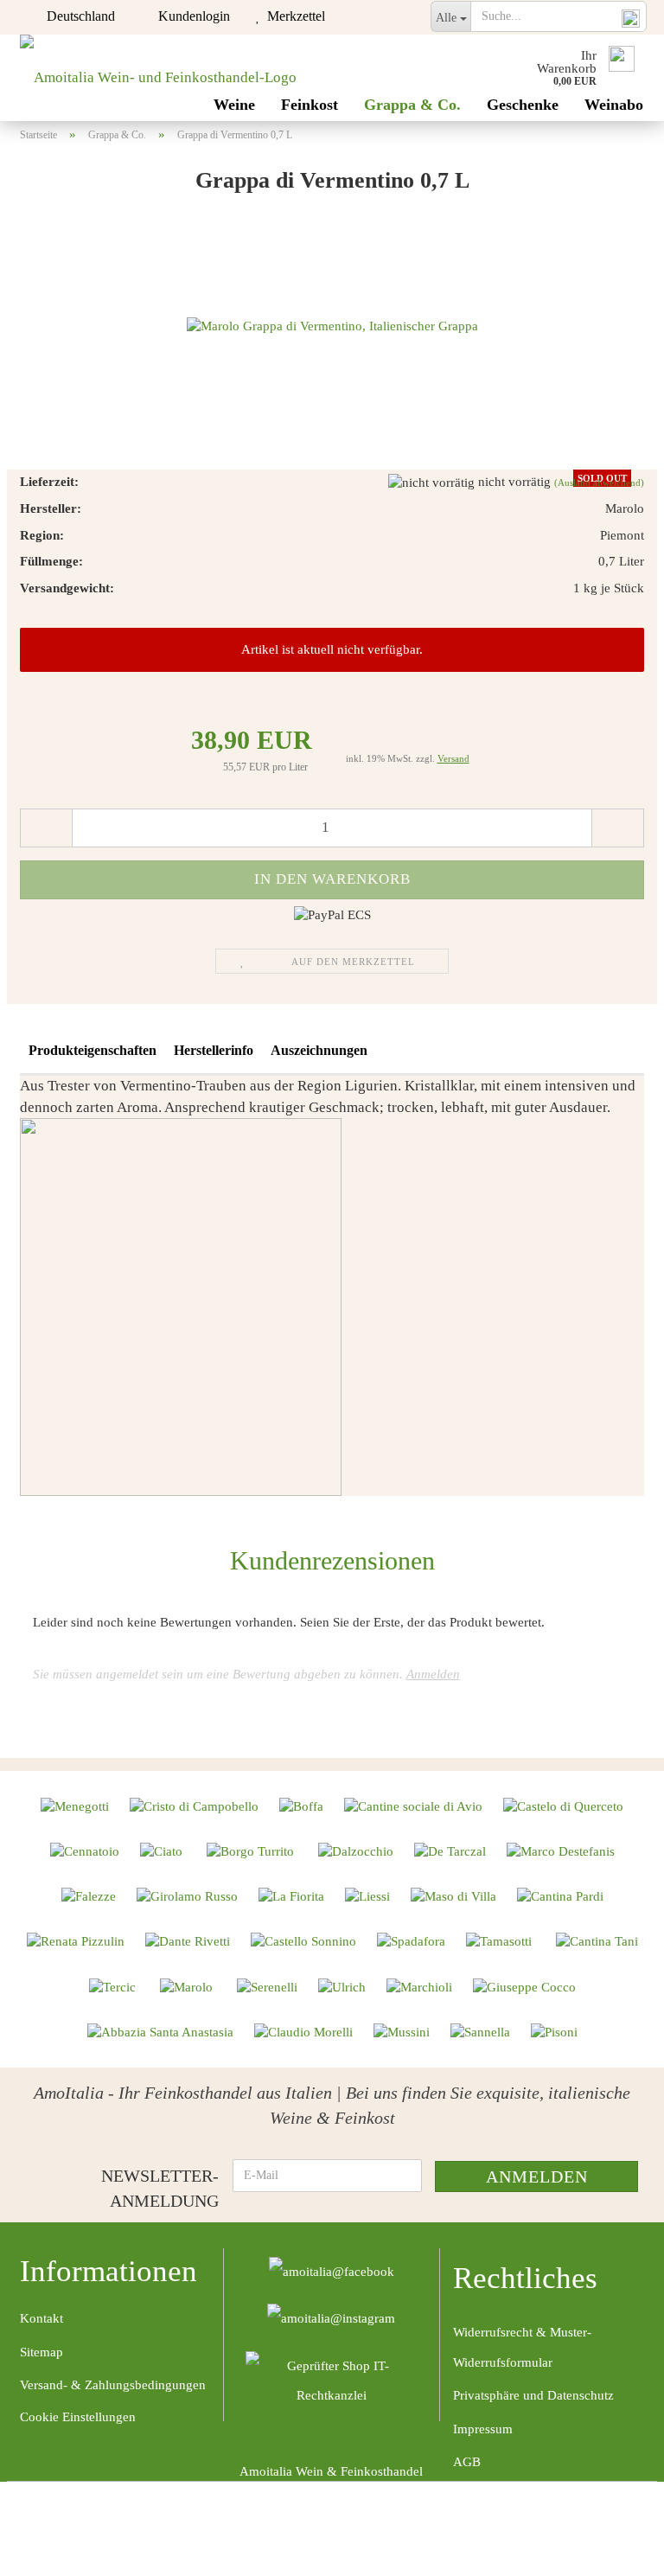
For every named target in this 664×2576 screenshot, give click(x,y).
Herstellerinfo (214, 1050)
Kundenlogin (191, 16)
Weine (234, 105)
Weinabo (614, 105)
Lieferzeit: (49, 482)
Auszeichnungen (319, 1050)
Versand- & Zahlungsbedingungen (113, 2385)
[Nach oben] (616, 2550)
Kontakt (41, 2318)
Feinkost (310, 105)
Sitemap (41, 2352)
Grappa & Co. (412, 105)
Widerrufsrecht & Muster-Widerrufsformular (522, 2347)
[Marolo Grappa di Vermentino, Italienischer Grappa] (332, 325)
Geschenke (523, 105)
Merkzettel (293, 16)
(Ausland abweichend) (599, 483)
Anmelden (433, 1674)
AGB (467, 2462)
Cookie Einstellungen (78, 2417)
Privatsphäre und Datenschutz (533, 2395)
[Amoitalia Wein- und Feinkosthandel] (158, 78)
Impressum (483, 2429)
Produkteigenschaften (93, 1050)
